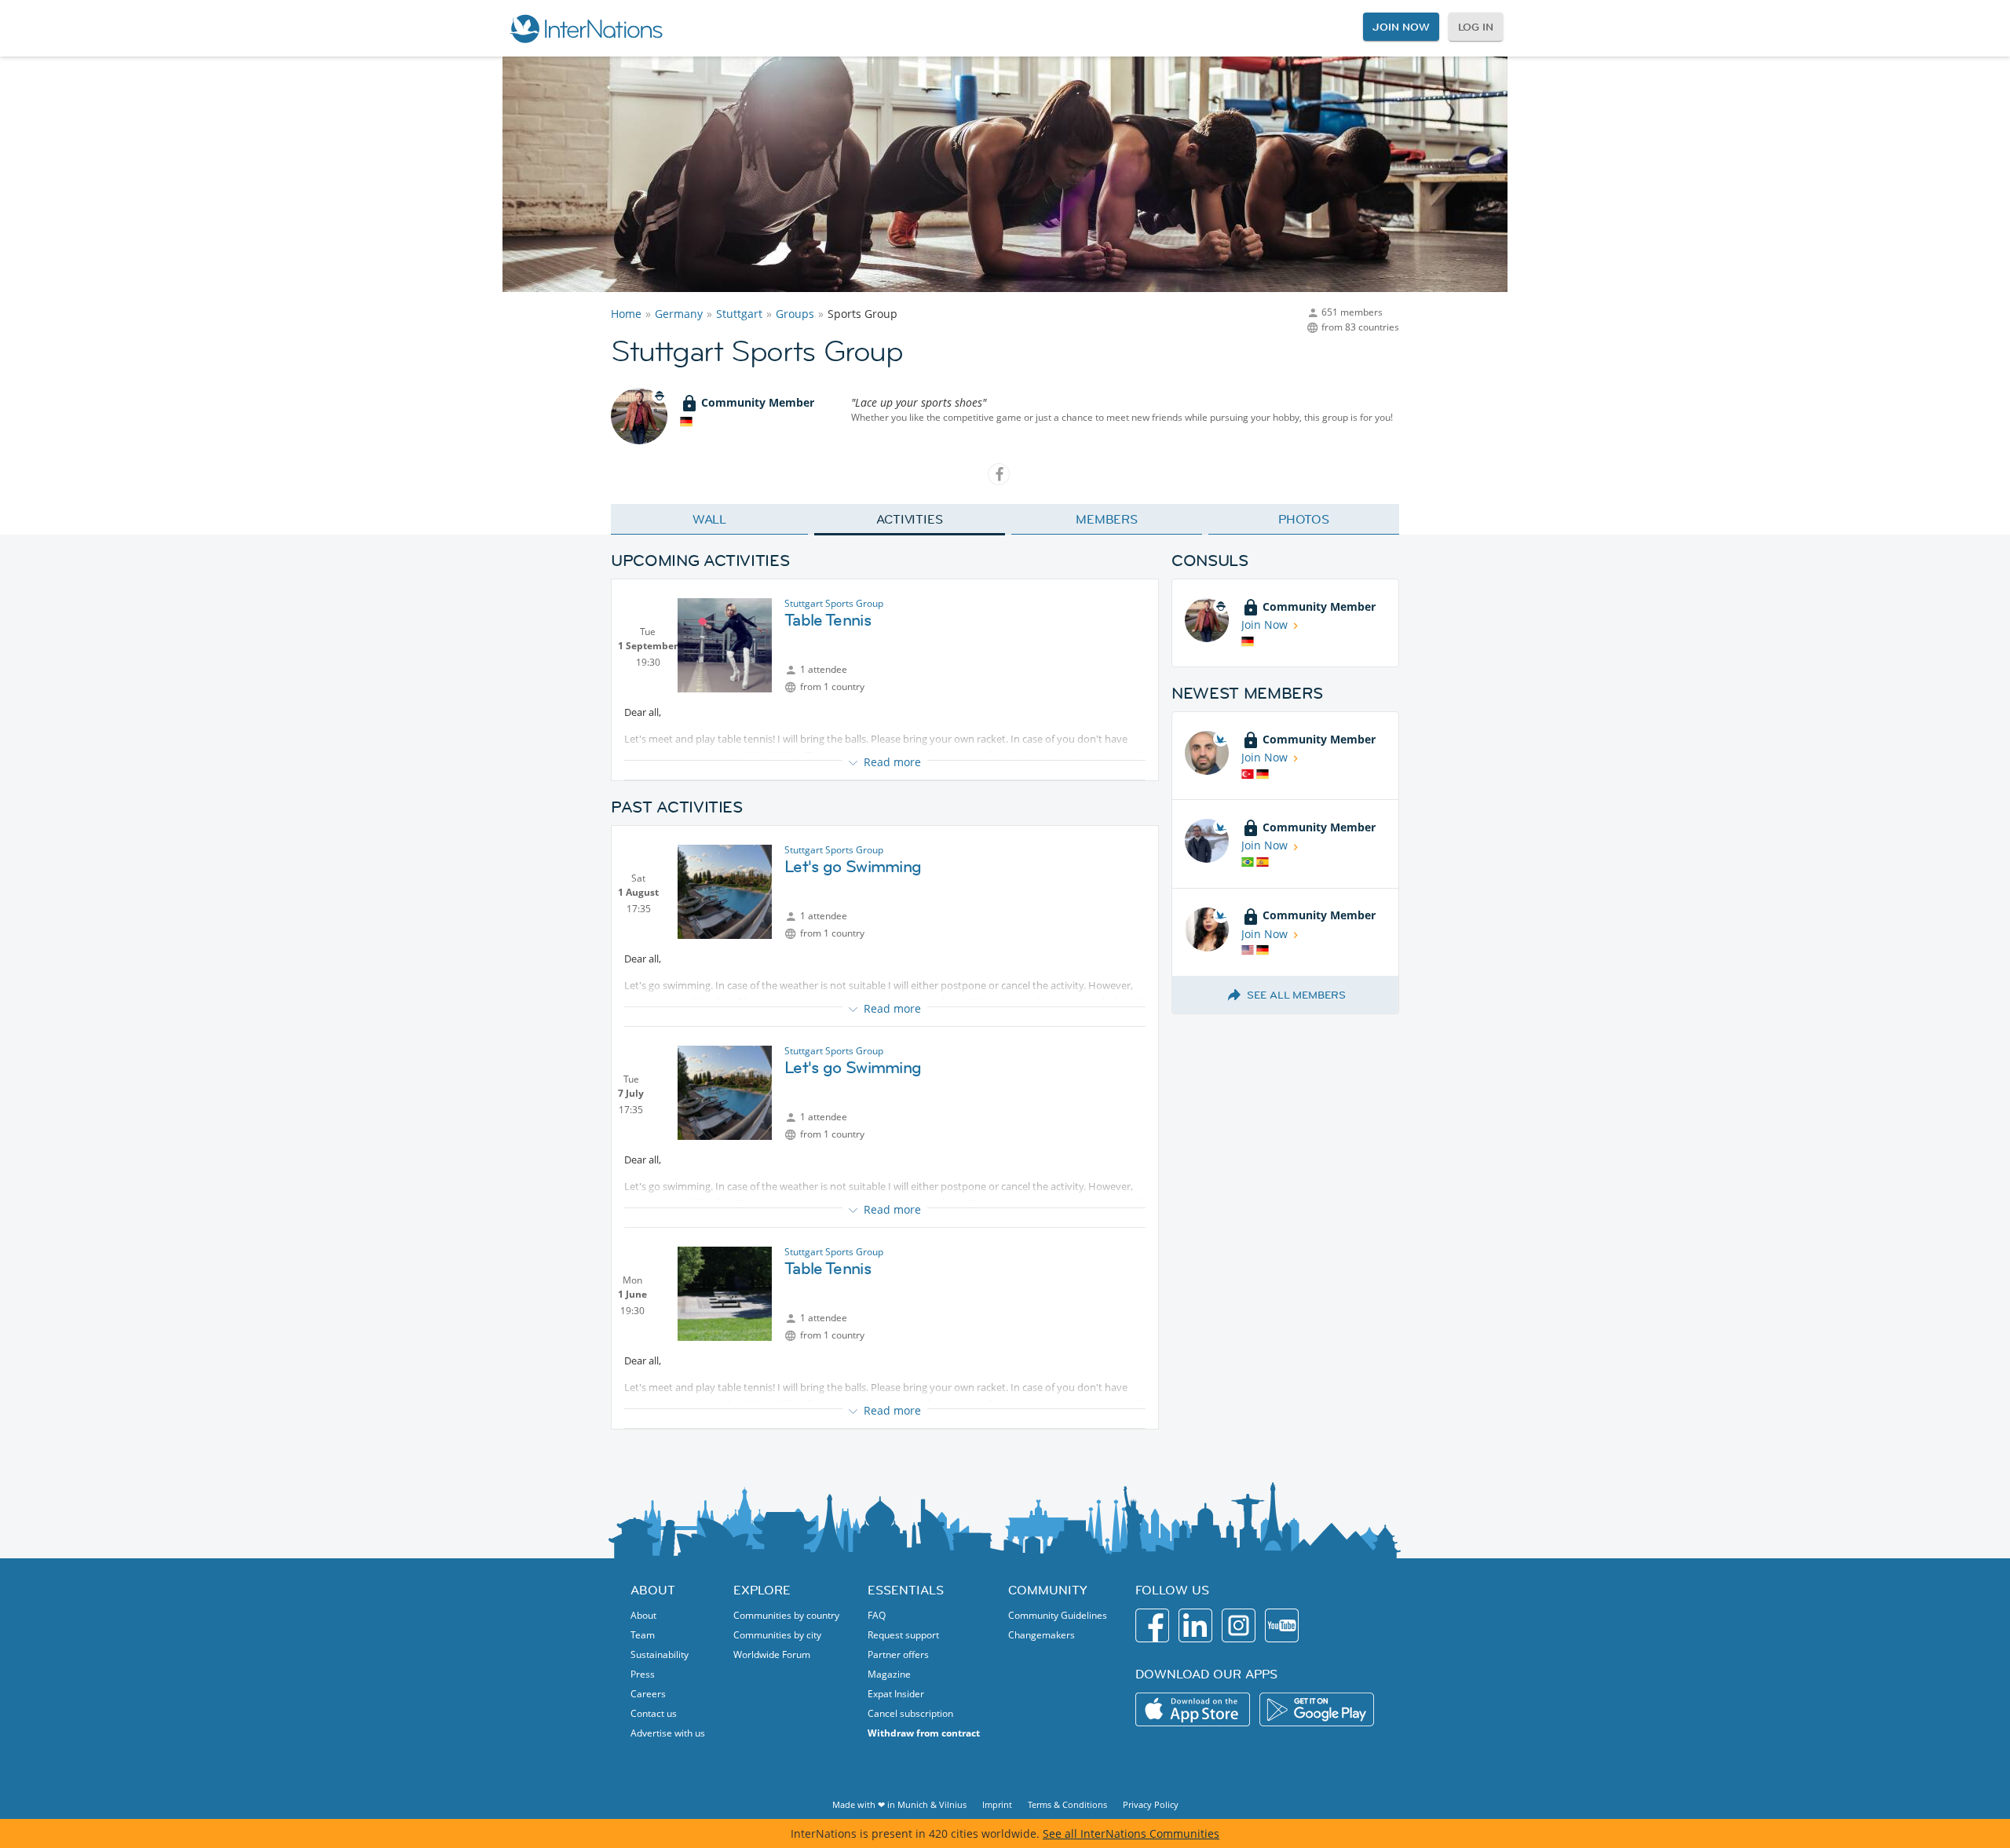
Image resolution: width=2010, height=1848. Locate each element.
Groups (795, 314)
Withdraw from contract (924, 1733)
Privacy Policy (1151, 1804)
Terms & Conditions (1067, 1804)
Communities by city (777, 1635)
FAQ (877, 1615)
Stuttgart (739, 314)
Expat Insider (896, 1694)
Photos (1304, 519)
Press (643, 1674)
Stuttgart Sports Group (834, 603)
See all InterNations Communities (1131, 1833)
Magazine (889, 1674)
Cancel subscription (910, 1713)
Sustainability (660, 1654)
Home (626, 314)
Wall (710, 519)
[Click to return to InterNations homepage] (586, 28)
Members (1107, 519)
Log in (1476, 27)
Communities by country (786, 1615)
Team (643, 1635)
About (643, 1615)
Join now (1401, 27)
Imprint (997, 1804)
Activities (910, 519)
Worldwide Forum (772, 1654)
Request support (903, 1635)
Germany (679, 314)
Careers (648, 1694)
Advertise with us (668, 1733)
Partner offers (898, 1654)
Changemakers (1042, 1635)
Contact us (654, 1713)
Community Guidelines (1058, 1615)
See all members (1296, 995)
